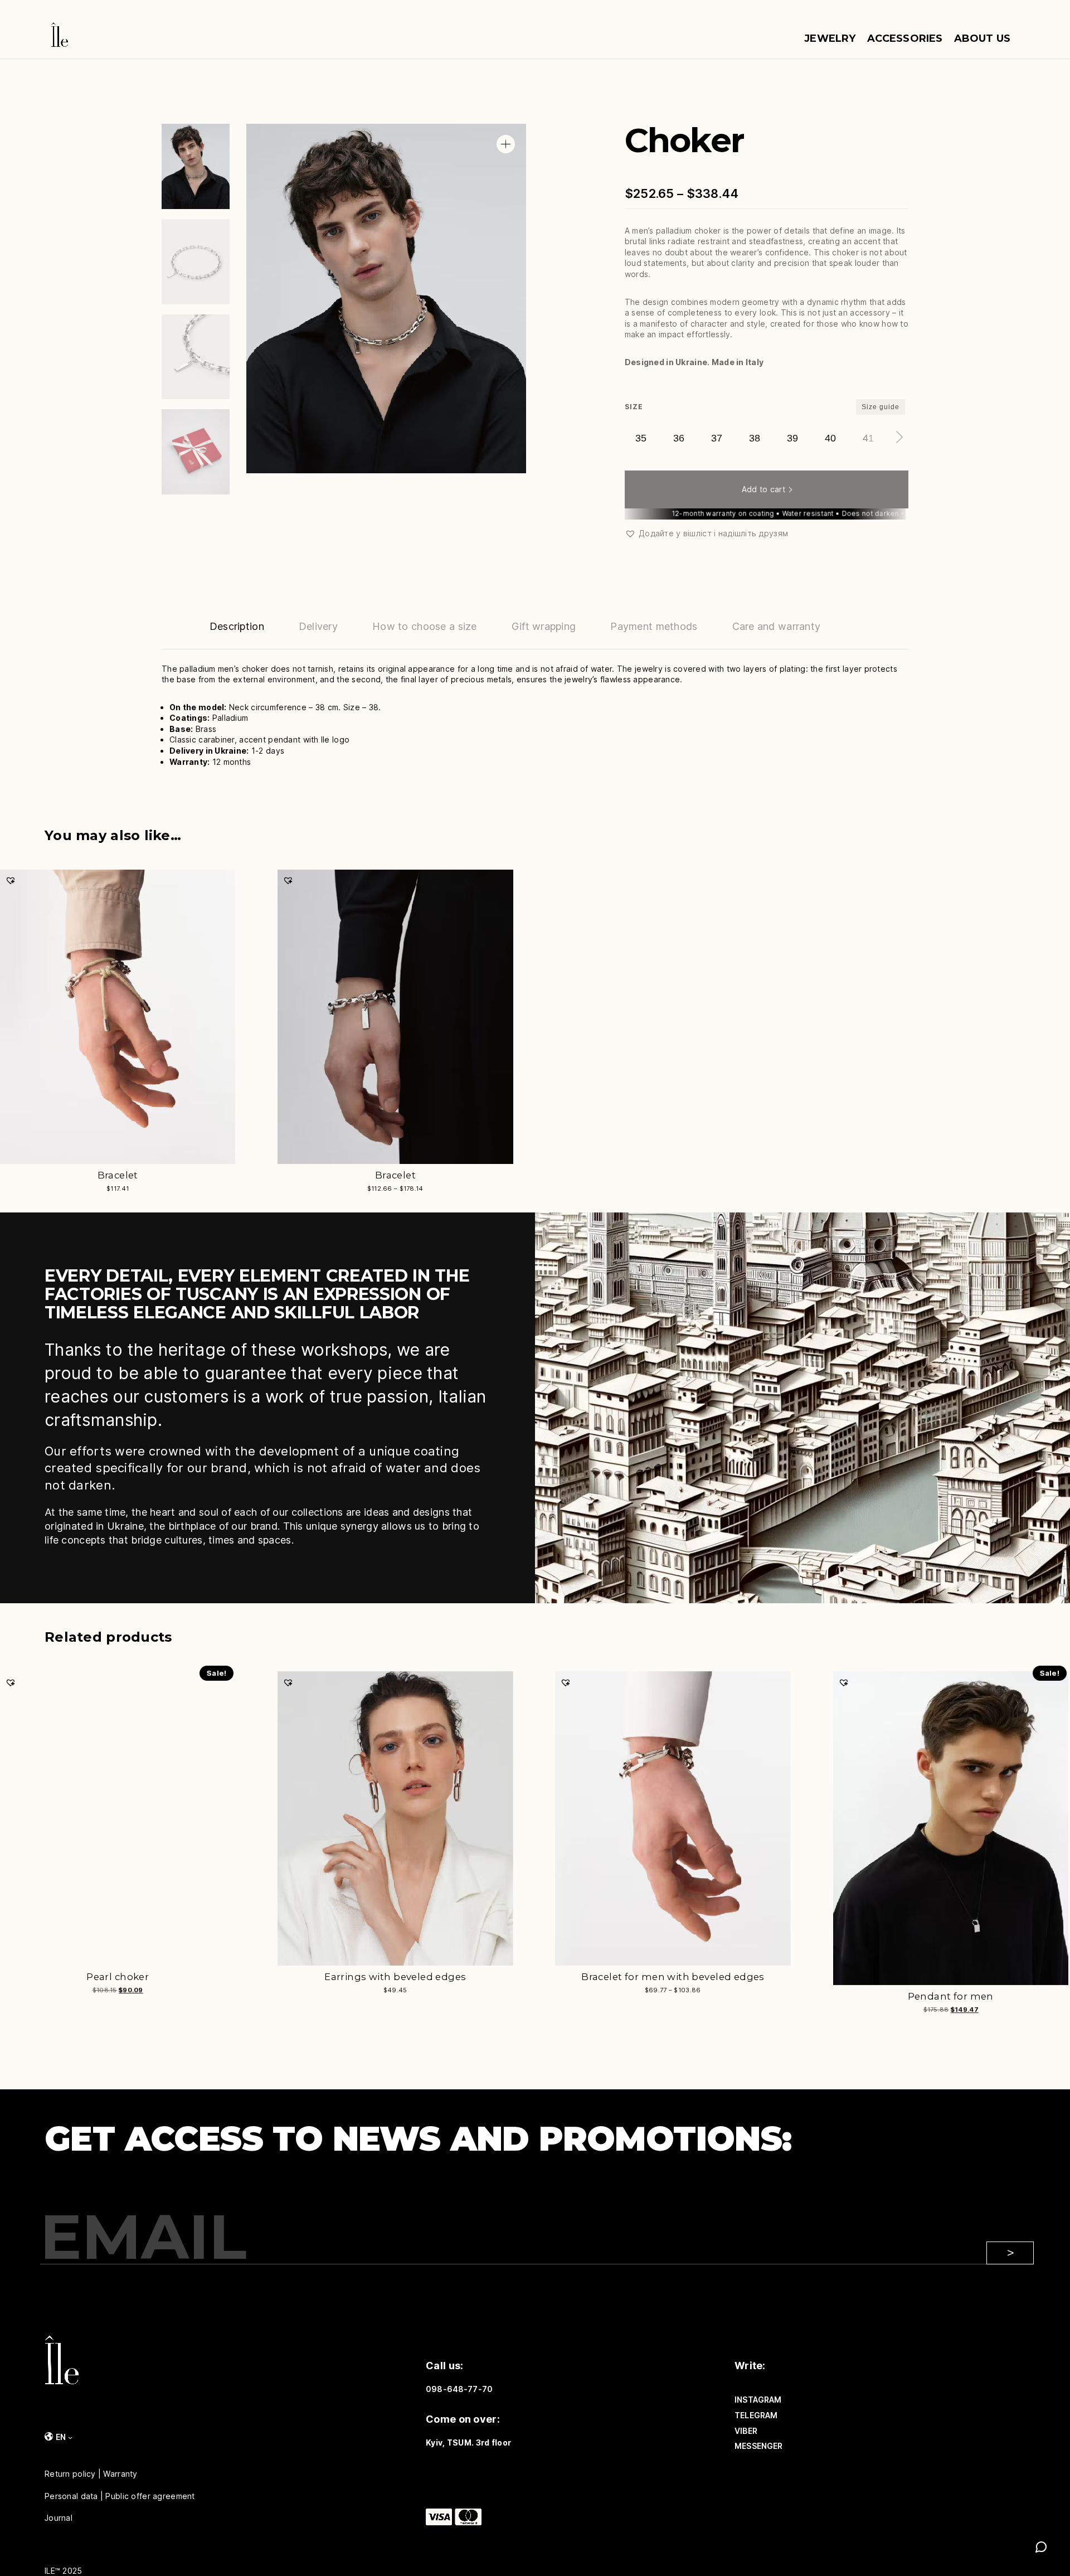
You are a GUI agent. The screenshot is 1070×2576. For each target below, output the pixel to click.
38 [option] (755, 438)
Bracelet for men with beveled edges (673, 1977)
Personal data (71, 2496)
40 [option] (830, 438)
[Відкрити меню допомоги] (1041, 2547)
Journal (59, 2518)
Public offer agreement (150, 2496)
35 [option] (641, 438)
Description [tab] (237, 626)
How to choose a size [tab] (425, 626)
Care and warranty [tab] (777, 626)
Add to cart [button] (299, 1997)
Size (634, 407)
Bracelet (118, 1175)
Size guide (881, 407)
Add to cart (763, 489)
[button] (506, 144)
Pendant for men (951, 1996)
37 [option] (717, 438)
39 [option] (792, 438)
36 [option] (679, 438)
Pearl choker (118, 1977)
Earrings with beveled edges (395, 1977)
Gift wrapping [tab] (544, 626)
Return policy (70, 2474)
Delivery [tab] (318, 626)
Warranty (120, 2474)
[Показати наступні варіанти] (897, 437)
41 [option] (868, 438)
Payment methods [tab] (654, 626)
